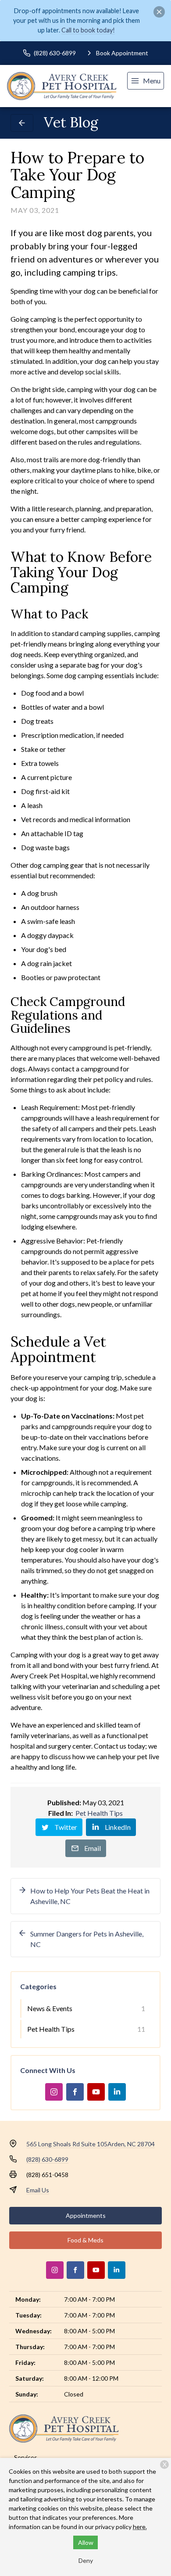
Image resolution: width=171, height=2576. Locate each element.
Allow (86, 2542)
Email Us (38, 2190)
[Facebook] (75, 2092)
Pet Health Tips (99, 1813)
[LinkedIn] (117, 2092)
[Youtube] (96, 2092)
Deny (86, 2560)
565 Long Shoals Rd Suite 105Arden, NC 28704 (91, 2144)
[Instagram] (54, 2092)
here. (140, 2527)
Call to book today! (88, 30)
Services (26, 2457)
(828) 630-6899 (47, 2159)
